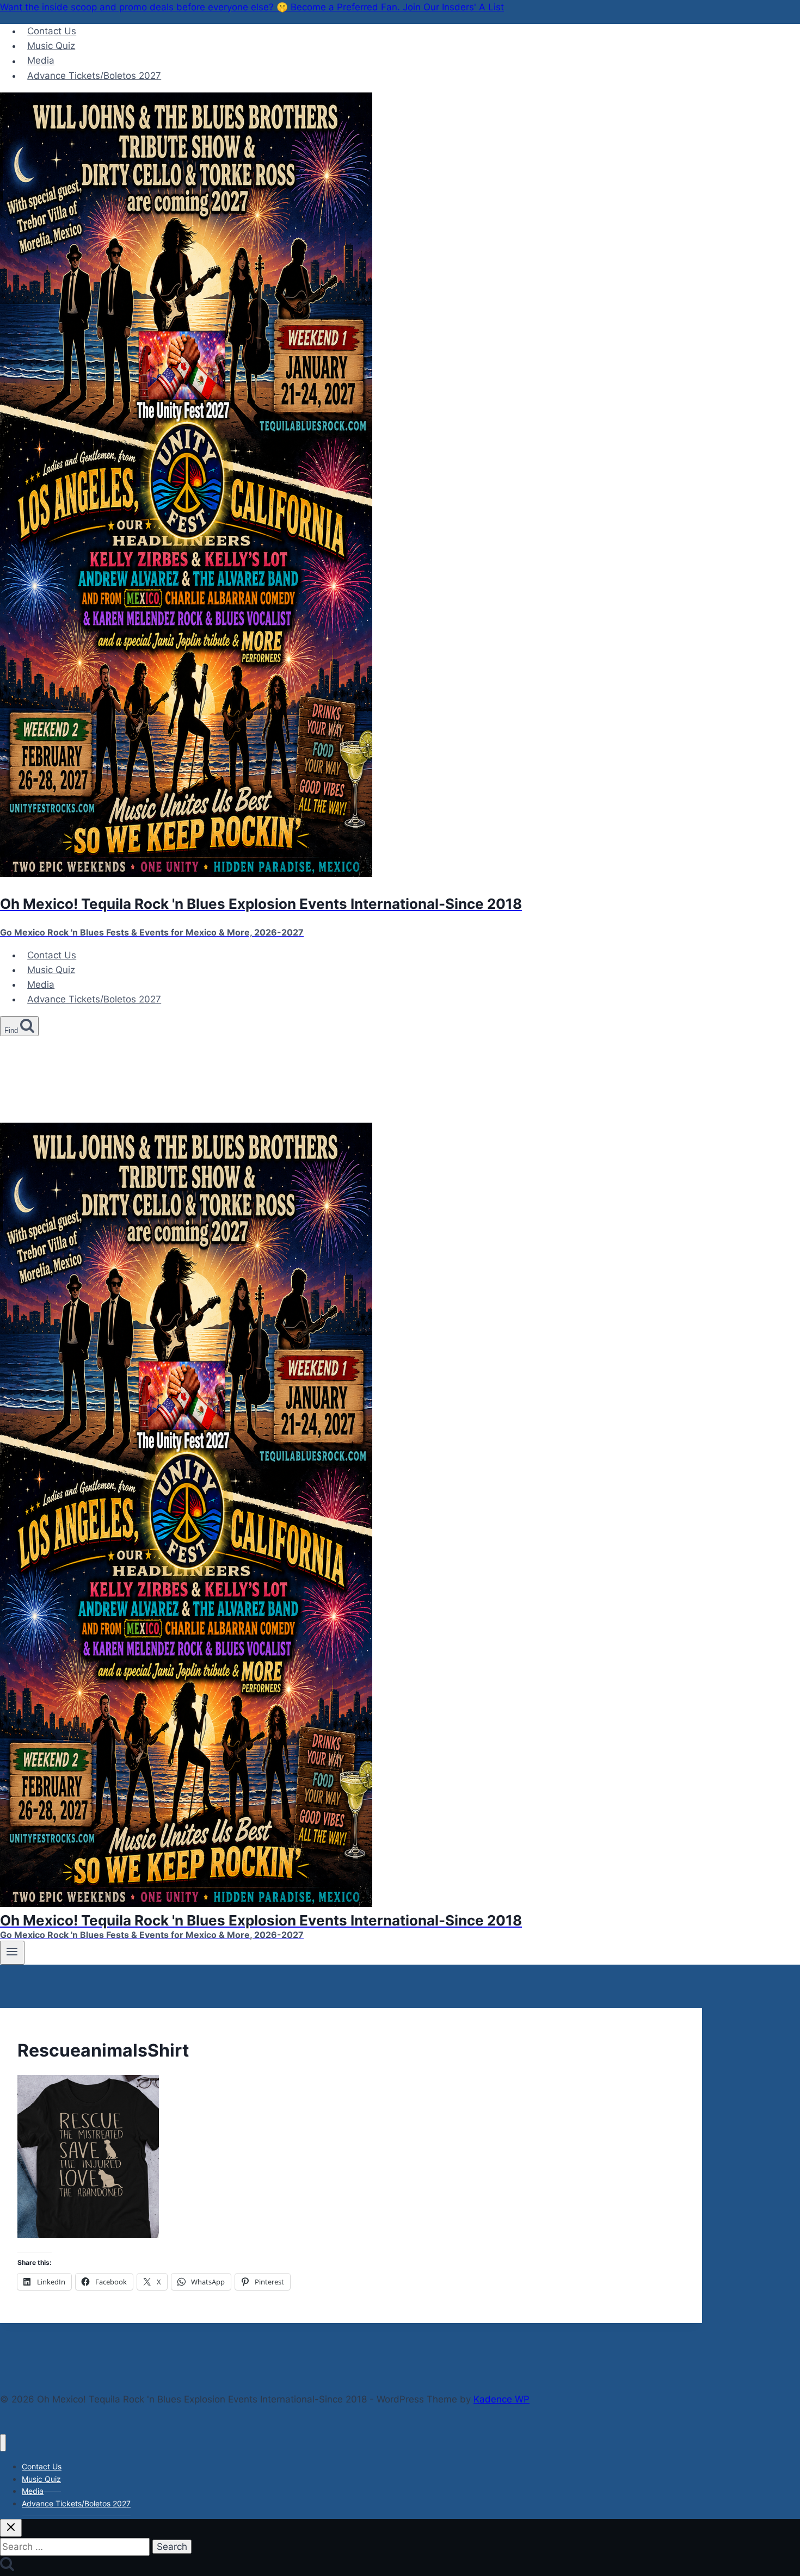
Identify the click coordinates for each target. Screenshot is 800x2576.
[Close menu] (3, 2443)
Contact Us (52, 31)
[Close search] (11, 2528)
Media (41, 61)
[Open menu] (12, 1953)
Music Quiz (51, 46)
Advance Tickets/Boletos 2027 (94, 76)
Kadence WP (501, 2399)
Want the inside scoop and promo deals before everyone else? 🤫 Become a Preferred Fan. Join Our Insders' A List (252, 7)
